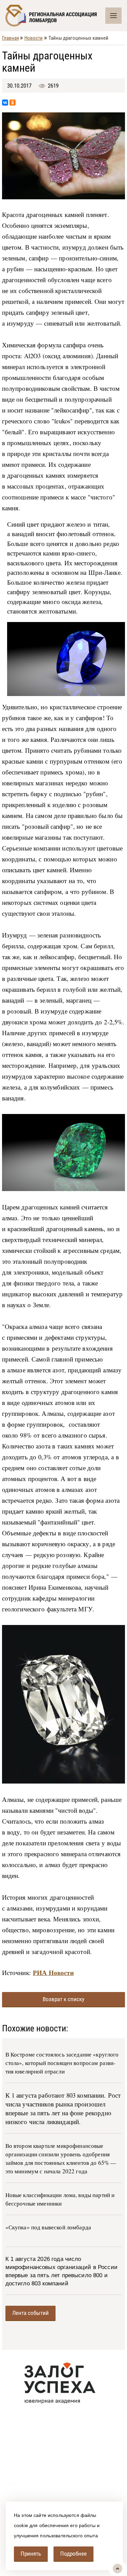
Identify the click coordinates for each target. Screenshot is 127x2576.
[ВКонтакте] (5, 103)
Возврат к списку (63, 1999)
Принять (31, 2554)
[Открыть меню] (113, 16)
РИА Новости (53, 1972)
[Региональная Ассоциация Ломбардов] (55, 16)
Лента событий (30, 2313)
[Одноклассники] (13, 103)
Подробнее (73, 2554)
